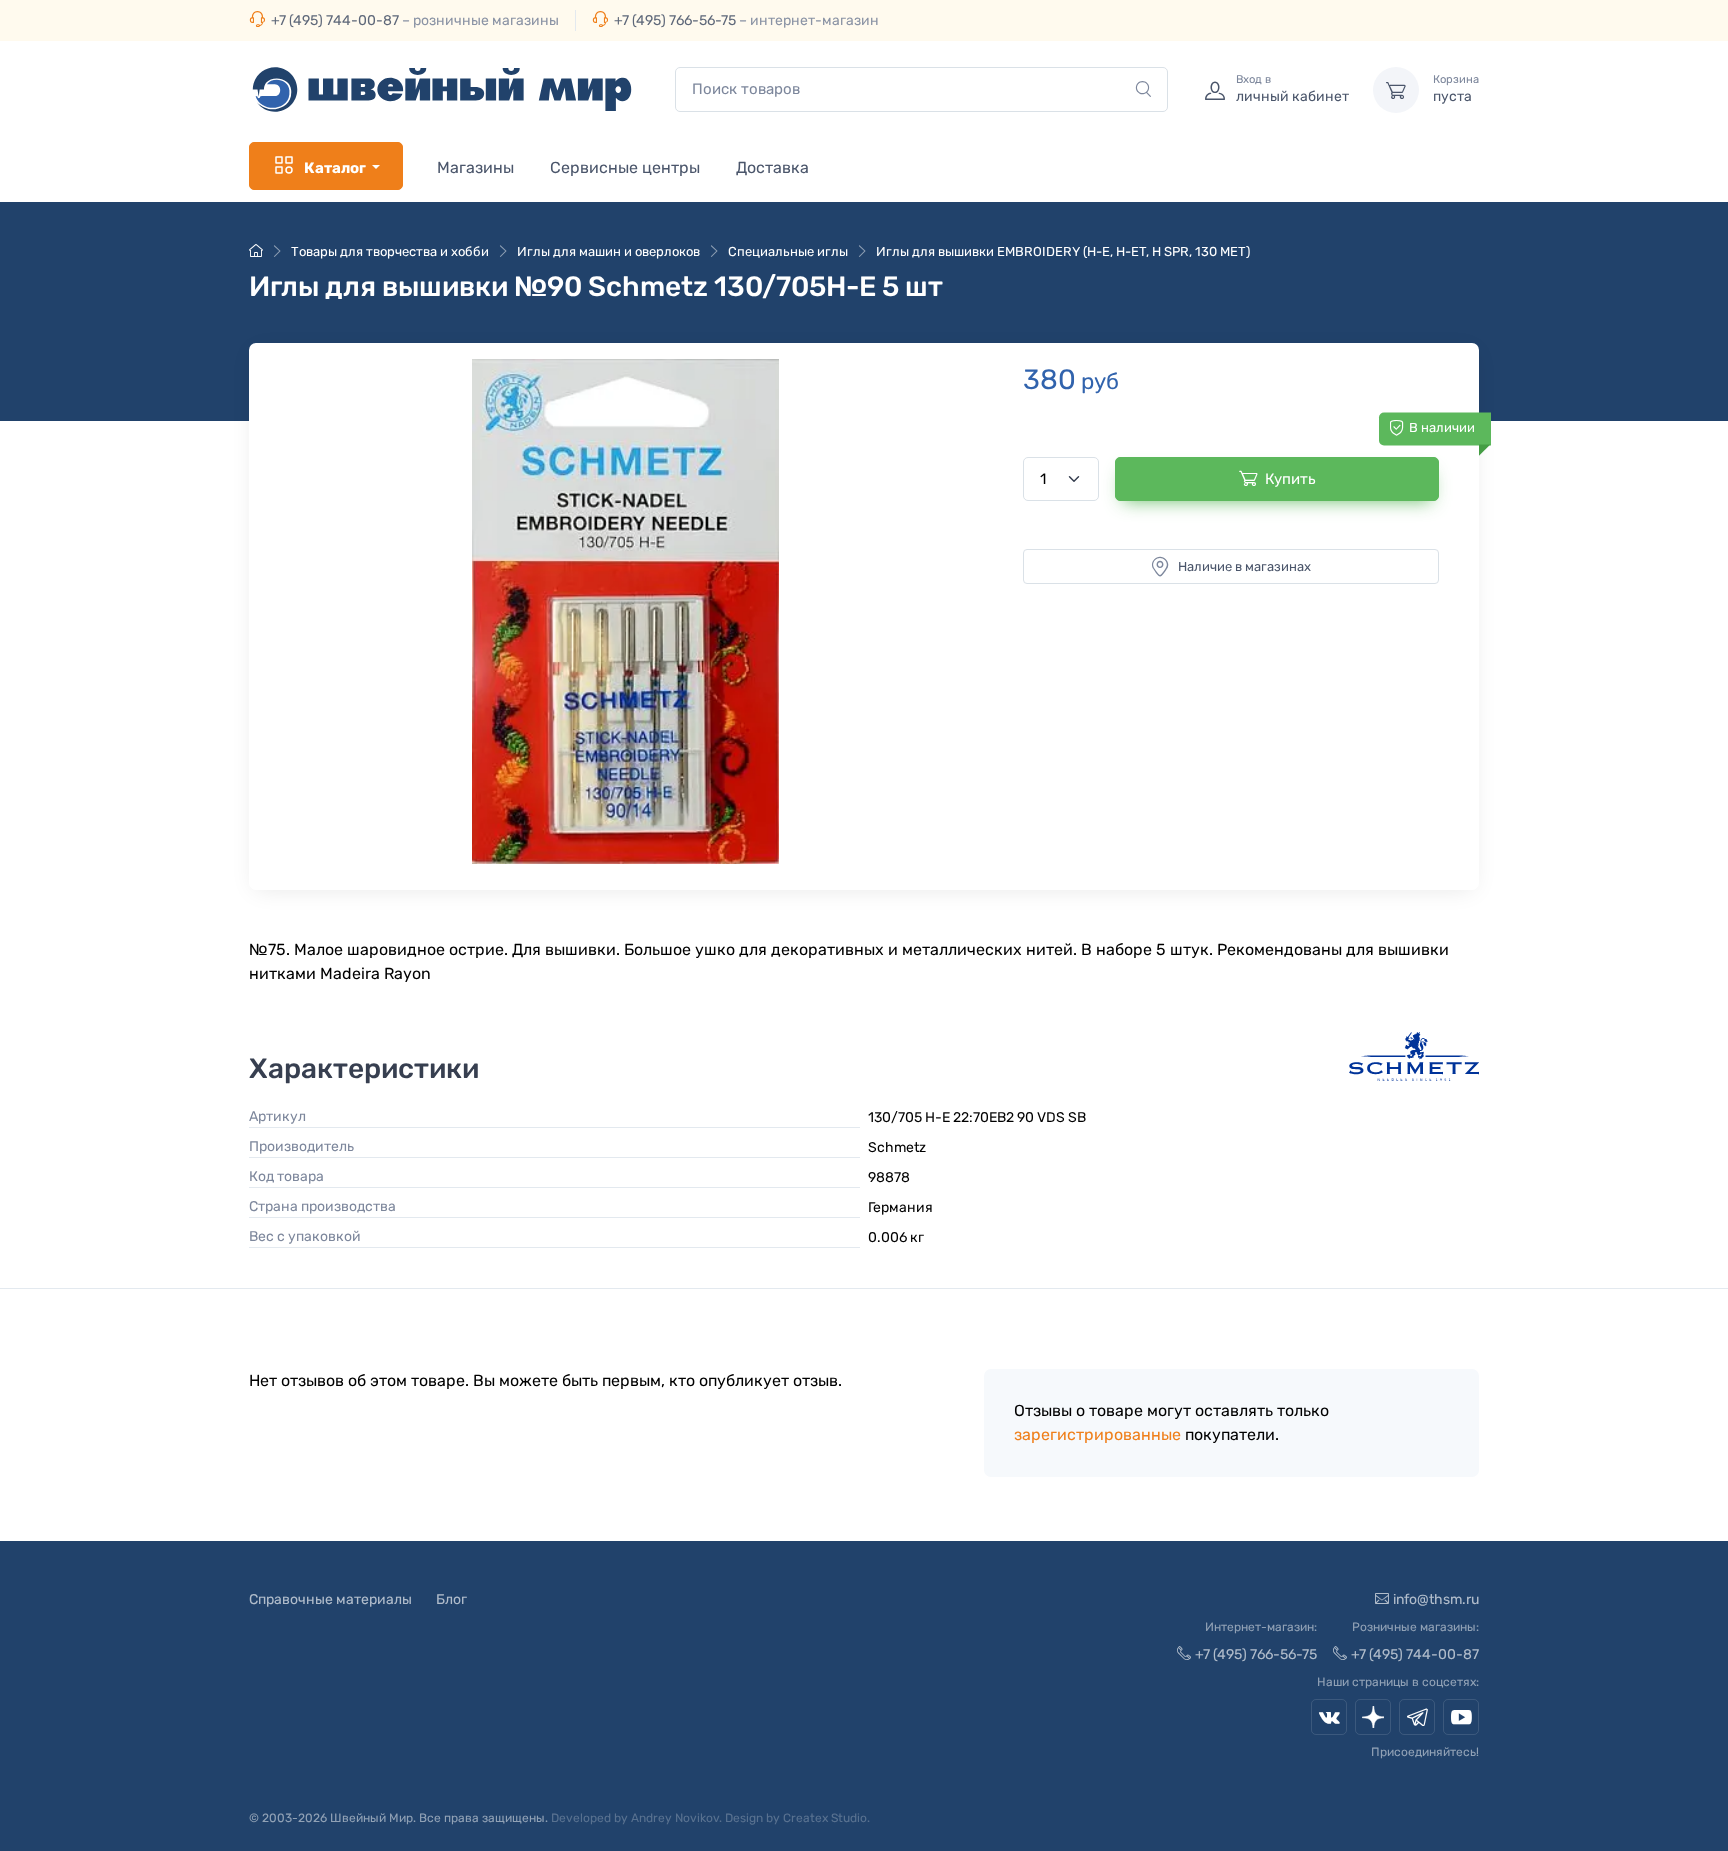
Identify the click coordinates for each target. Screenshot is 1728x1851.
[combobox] (921, 89)
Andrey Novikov (675, 1818)
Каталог (335, 168)
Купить (1290, 479)
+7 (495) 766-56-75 (675, 20)
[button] (625, 611)
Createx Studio (825, 1818)
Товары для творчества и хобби (390, 251)
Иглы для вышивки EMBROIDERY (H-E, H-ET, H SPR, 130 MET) (1063, 251)
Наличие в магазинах (1244, 566)
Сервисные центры (625, 167)
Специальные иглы (788, 251)
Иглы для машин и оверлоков (608, 251)
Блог (451, 1599)
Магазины (475, 167)
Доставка (772, 167)
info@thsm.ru (1436, 1599)
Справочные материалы (330, 1599)
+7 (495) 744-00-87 (335, 20)
